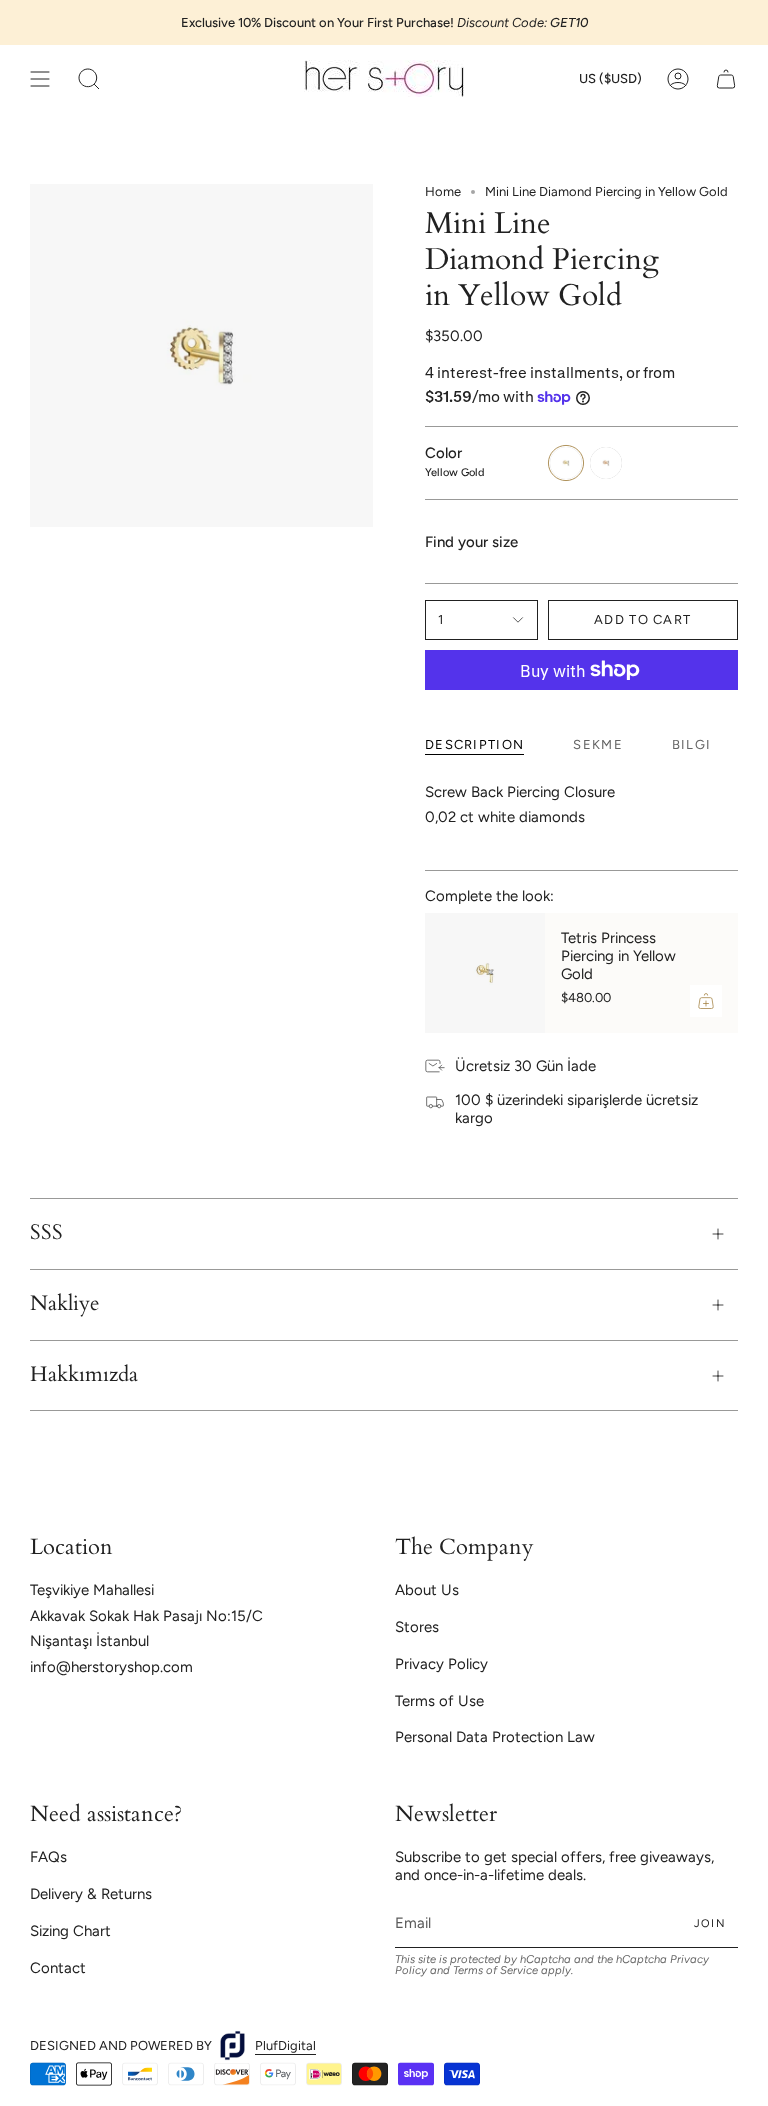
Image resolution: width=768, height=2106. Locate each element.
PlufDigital (285, 2045)
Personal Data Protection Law (495, 1737)
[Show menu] (40, 78)
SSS (46, 1233)
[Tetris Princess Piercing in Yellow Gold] (485, 973)
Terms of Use (439, 1701)
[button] (89, 78)
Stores (417, 1627)
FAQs (48, 1857)
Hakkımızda (84, 1375)
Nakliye (65, 1304)
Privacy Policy (441, 1664)
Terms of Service (495, 1970)
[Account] (678, 78)
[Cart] (726, 78)
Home (443, 191)
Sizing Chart (70, 1931)
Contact (58, 1968)
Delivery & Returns (91, 1894)
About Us (427, 1590)
